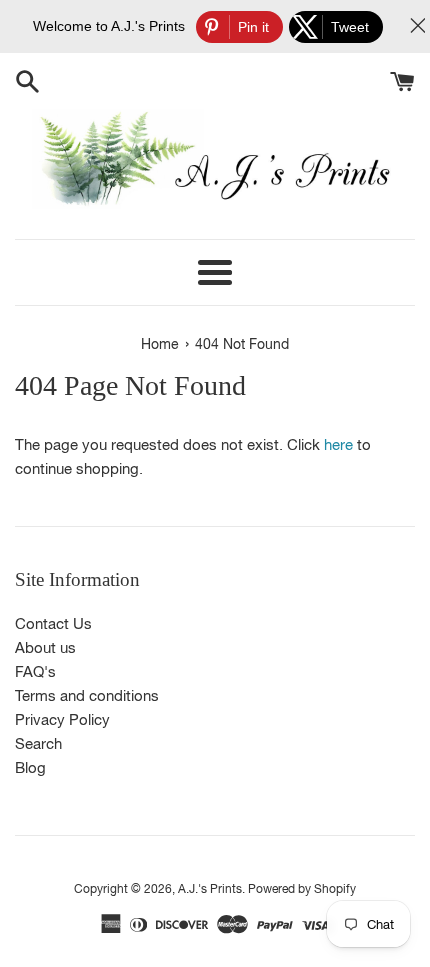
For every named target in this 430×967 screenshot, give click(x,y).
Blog (30, 767)
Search (38, 743)
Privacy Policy (62, 719)
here (338, 444)
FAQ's (35, 671)
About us (45, 647)
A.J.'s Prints (210, 889)
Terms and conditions (87, 695)
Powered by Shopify (302, 889)
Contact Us (53, 623)
